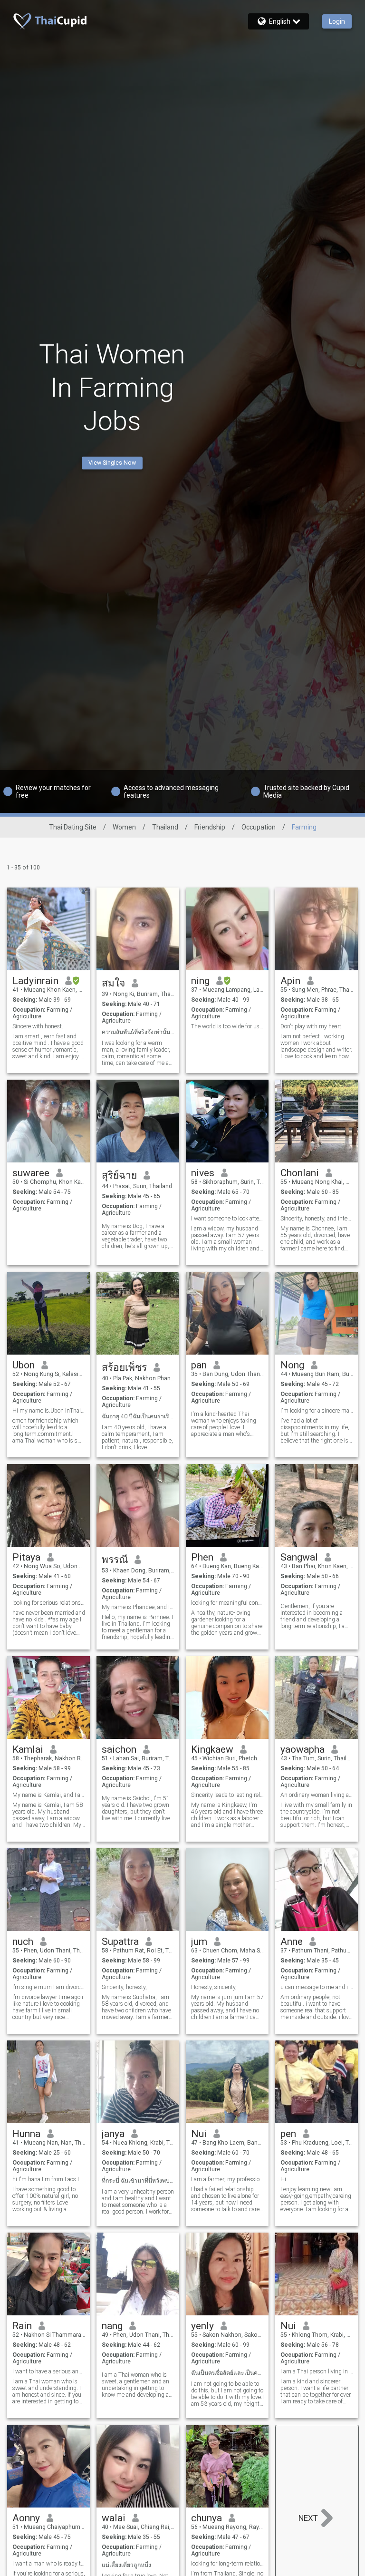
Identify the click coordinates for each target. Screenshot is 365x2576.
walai (114, 2518)
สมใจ (113, 983)
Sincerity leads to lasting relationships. (227, 1795)
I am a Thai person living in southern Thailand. (317, 2371)
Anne (292, 1942)
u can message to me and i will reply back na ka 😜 (317, 1987)
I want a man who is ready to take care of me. (49, 2564)
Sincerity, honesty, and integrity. (317, 1219)
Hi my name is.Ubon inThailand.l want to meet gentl (49, 1411)
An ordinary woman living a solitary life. (317, 1795)
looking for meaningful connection (227, 1603)
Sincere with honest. (38, 1026)
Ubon (24, 1365)
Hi (283, 2179)
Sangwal (299, 1557)
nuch (23, 1942)
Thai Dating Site (73, 827)
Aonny (26, 2518)
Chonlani (300, 1173)
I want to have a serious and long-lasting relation (49, 2371)
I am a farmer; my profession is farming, (227, 2179)
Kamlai (28, 1749)
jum (199, 1942)
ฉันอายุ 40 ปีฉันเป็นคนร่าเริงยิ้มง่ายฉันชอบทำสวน (138, 1416)
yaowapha (303, 1749)
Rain (22, 2326)
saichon (119, 1749)
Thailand (165, 827)
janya (113, 2134)
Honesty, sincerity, (214, 1987)
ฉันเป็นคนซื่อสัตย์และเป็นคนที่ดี (227, 2373)
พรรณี (115, 1560)
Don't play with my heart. (312, 1026)
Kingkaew (212, 1749)
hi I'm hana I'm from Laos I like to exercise (49, 2179)
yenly (202, 2326)
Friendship (210, 827)
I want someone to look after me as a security (227, 1219)
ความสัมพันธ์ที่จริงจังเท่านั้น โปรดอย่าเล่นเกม (138, 1032)
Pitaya (26, 1557)
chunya (207, 2518)
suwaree (31, 1173)
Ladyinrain (35, 981)
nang (112, 2326)
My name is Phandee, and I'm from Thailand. (138, 1607)
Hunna (26, 2134)
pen (288, 2134)
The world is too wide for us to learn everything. (227, 1026)
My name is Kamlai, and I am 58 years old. (49, 1795)
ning (200, 981)
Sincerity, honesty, (124, 1987)
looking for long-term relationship (227, 2564)
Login (337, 21)
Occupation (259, 827)
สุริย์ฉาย (119, 1175)
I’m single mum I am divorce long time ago (49, 1987)
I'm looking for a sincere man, (317, 1411)
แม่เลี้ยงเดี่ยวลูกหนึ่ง (126, 2565)
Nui (199, 2134)
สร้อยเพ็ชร (124, 1367)
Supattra (120, 1942)
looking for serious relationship (49, 1603)
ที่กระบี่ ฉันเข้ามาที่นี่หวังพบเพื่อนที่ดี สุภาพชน (138, 2181)
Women (124, 827)
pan (199, 1365)
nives (203, 1173)
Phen (202, 1557)
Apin (290, 981)
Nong (292, 1365)
